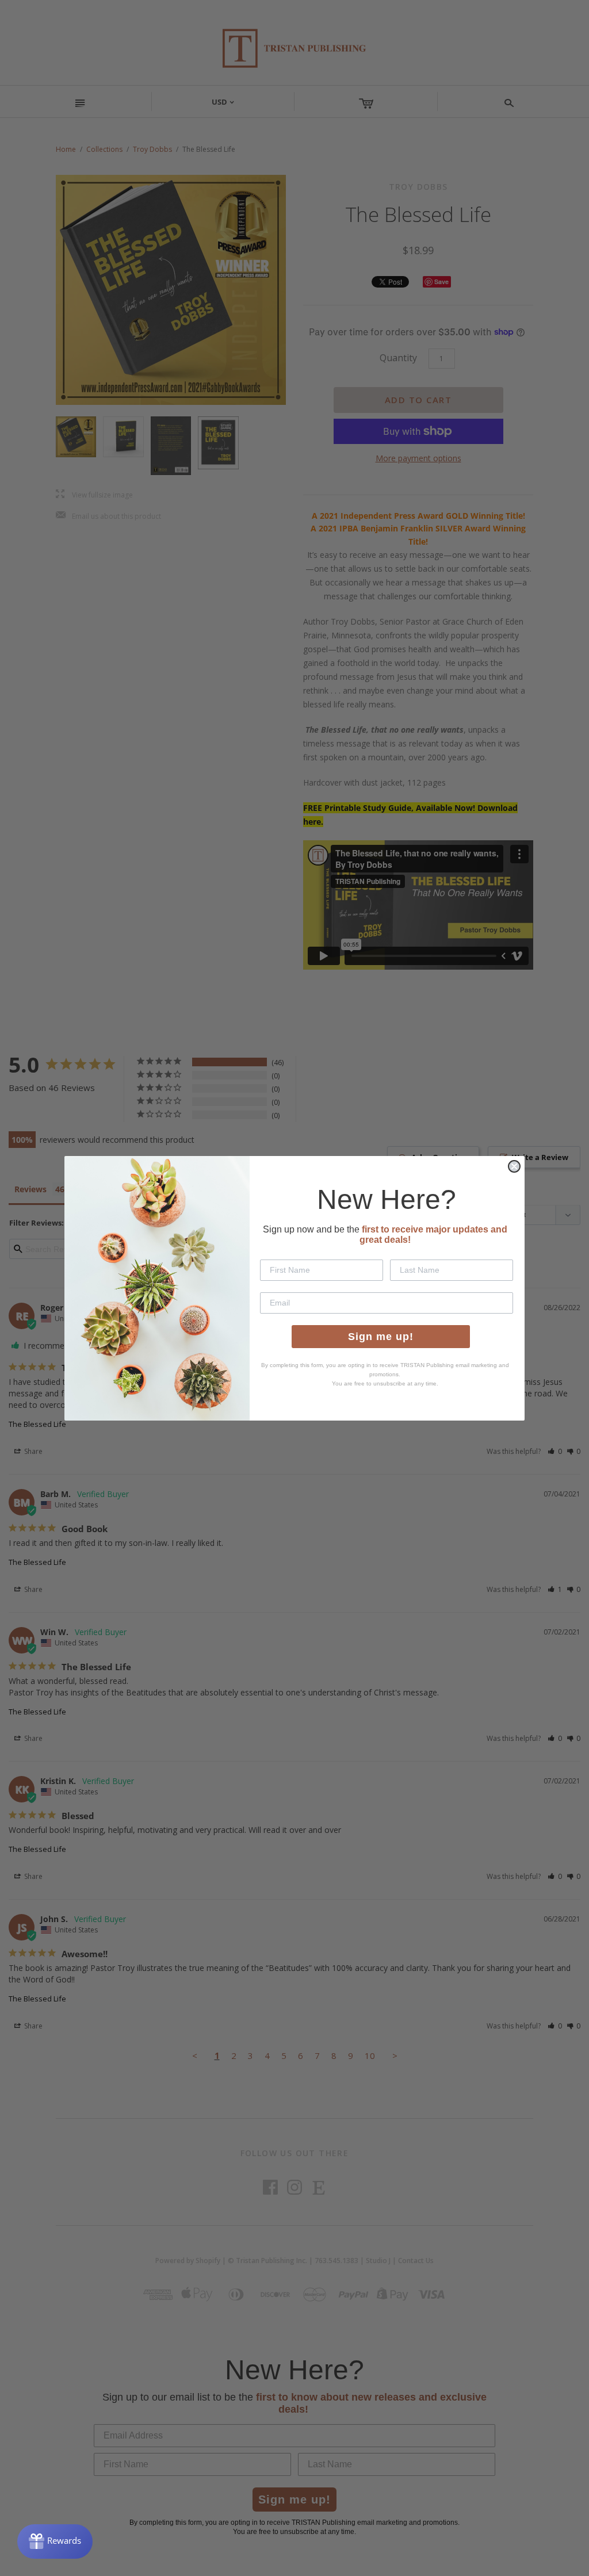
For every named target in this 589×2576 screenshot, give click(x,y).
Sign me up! (381, 1337)
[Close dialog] (514, 1166)
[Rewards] (55, 2541)
